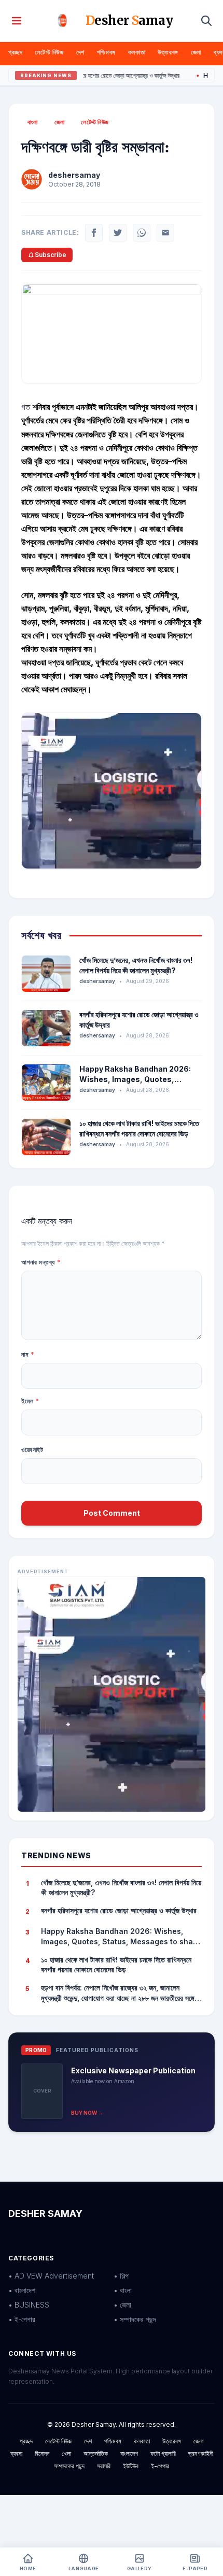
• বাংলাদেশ (22, 2290)
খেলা (66, 2453)
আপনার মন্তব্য (41, 1262)
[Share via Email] (165, 233)
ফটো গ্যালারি (163, 2453)
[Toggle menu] (17, 21)
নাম (28, 1354)
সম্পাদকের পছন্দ (69, 2466)
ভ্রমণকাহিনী (201, 2453)
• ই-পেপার (22, 2319)
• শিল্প (121, 2276)
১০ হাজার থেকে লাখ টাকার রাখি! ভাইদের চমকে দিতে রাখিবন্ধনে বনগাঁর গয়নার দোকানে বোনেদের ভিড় (116, 1965)
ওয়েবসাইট (32, 1450)
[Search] (206, 21)
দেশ (80, 52)
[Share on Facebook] (94, 233)
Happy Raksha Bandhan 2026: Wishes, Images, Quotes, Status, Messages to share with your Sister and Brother (121, 1937)
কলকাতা (137, 52)
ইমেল (30, 1401)
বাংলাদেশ (129, 2453)
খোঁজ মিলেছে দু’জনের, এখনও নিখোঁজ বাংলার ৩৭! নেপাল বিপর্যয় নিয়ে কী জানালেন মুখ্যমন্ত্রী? (121, 1887)
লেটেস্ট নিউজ (49, 52)
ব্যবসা (16, 2453)
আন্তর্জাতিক (96, 2453)
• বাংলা (123, 2290)
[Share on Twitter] (118, 233)
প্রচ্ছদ (15, 52)
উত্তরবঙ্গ (168, 52)
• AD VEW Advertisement (51, 2276)
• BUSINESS (29, 2305)
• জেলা (122, 2305)
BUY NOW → (87, 2113)
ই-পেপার (160, 2466)
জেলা (196, 52)
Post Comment (112, 1513)
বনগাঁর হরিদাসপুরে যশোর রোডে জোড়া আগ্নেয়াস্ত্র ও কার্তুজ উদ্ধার (93, 76)
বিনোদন (42, 2453)
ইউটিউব (131, 2466)
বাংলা (33, 122)
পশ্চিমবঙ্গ (106, 52)
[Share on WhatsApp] (142, 233)
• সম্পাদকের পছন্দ (135, 2319)
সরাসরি (104, 2466)
